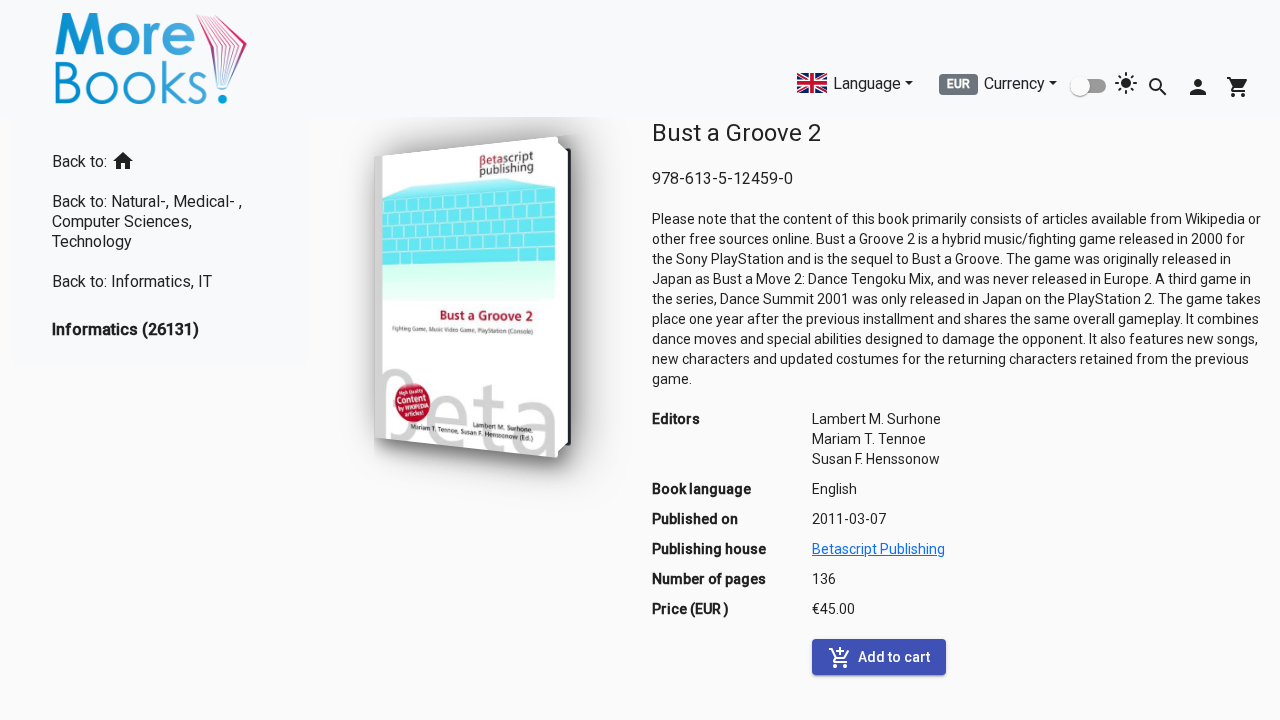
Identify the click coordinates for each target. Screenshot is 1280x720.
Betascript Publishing (878, 549)
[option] (160, 157)
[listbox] (160, 241)
